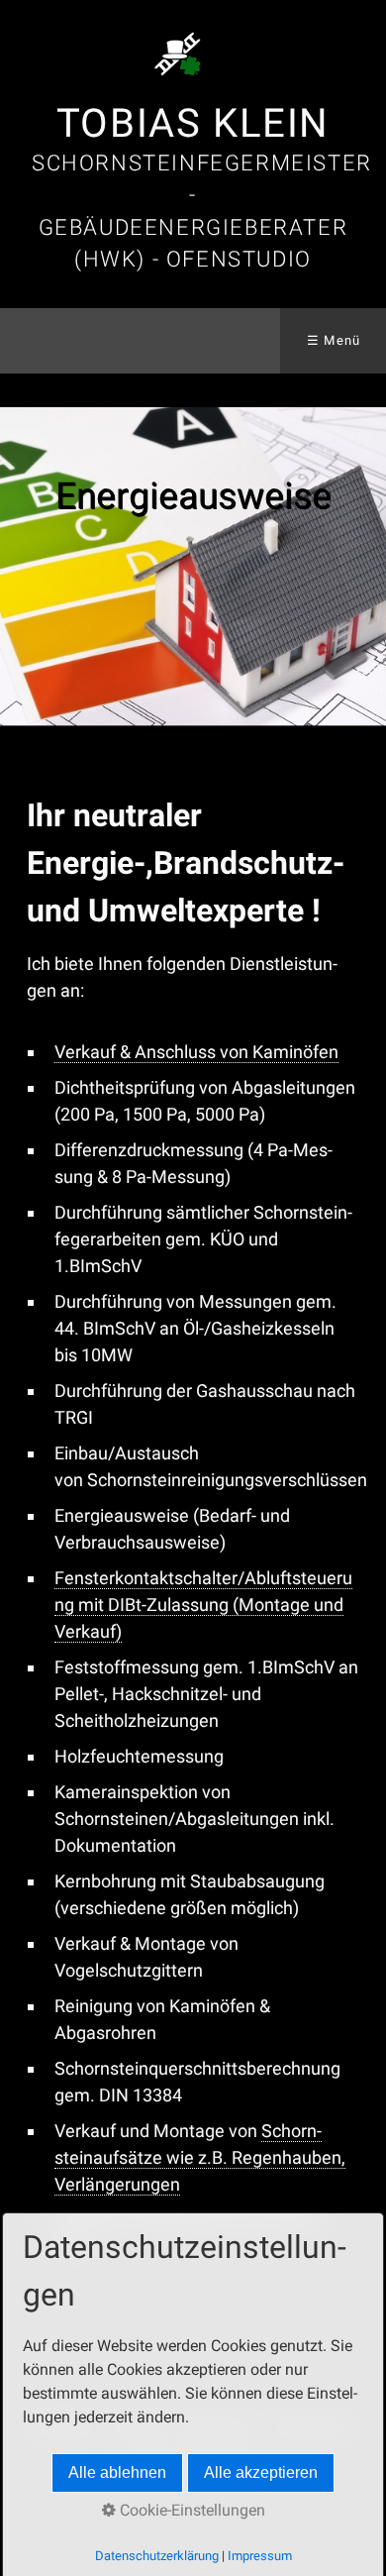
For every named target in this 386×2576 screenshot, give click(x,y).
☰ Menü (334, 340)
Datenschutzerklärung (157, 2556)
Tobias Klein (193, 123)
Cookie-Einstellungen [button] (191, 2510)
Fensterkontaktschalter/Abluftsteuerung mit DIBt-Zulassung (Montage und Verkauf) (203, 1605)
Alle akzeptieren (261, 2472)
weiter (366, 567)
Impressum (260, 2556)
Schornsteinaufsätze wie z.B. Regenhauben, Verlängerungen (200, 2157)
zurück (20, 567)
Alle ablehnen (117, 2472)
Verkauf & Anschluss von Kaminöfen (196, 1052)
